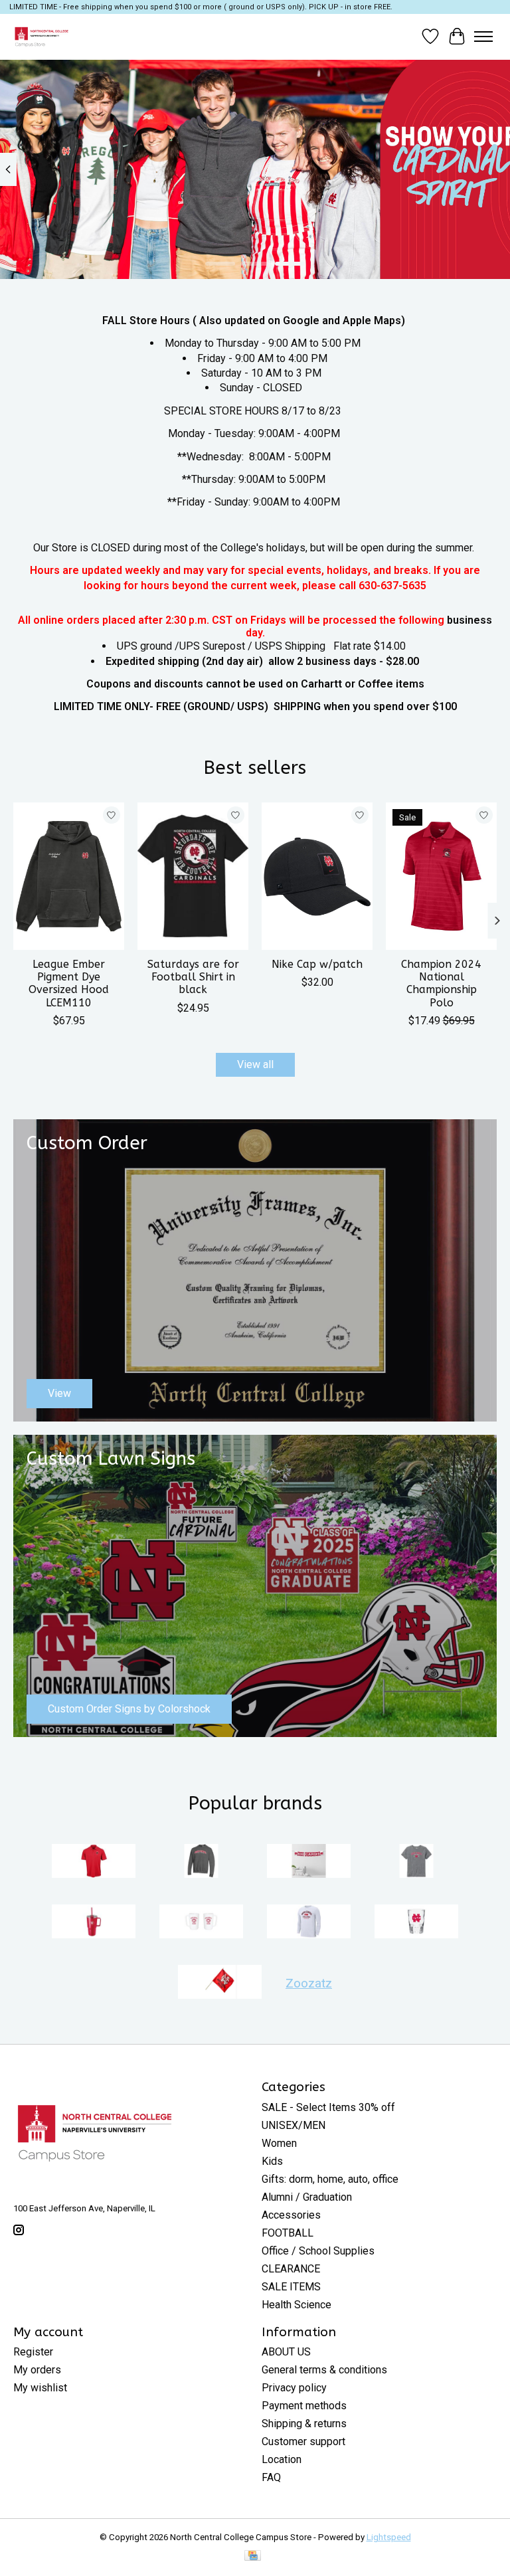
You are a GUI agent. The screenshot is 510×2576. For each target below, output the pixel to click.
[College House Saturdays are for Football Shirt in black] (193, 876)
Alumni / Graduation (307, 2197)
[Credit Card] (253, 2556)
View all (255, 1064)
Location (282, 2459)
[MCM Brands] (94, 1923)
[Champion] (201, 1862)
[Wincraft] (220, 1983)
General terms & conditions (324, 2370)
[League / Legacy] (416, 1862)
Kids (272, 2161)
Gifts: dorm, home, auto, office (330, 2179)
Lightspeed (389, 2537)
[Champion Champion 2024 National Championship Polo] (441, 876)
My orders (37, 2370)
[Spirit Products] (416, 1923)
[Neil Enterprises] (201, 1923)
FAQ (271, 2477)
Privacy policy (294, 2388)
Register (33, 2352)
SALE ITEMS (291, 2287)
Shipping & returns (304, 2424)
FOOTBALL (288, 2233)
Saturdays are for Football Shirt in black (193, 977)
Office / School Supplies (318, 2251)
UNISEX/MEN (294, 2125)
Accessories (291, 2215)
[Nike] (309, 1923)
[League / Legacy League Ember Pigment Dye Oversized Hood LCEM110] (69, 876)
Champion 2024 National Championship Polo (441, 983)
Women (279, 2143)
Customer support (303, 2441)
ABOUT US (286, 2352)
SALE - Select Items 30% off (328, 2107)
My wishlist (40, 2388)
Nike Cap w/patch (317, 964)
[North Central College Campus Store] (42, 37)
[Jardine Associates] (309, 1862)
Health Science (297, 2305)
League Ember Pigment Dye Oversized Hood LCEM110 (69, 983)
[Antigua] (94, 1862)
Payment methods (304, 2406)
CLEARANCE (291, 2269)
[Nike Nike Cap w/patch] (317, 876)
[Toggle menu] (483, 37)
